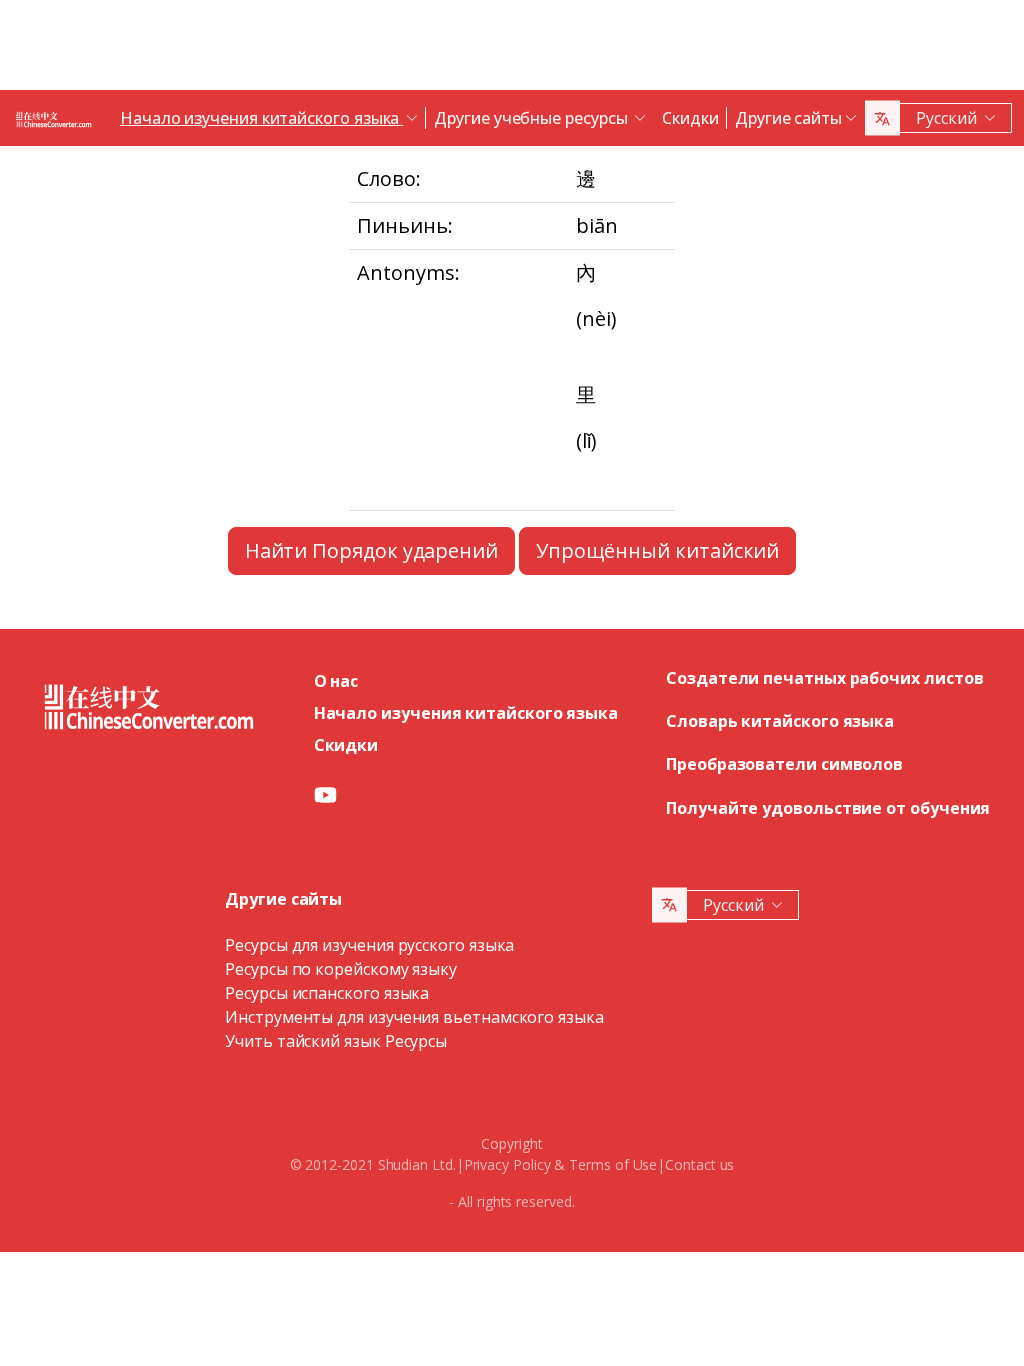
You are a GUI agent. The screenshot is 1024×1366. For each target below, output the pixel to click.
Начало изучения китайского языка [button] (261, 118)
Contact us (699, 1164)
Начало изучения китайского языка (466, 713)
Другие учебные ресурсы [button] (532, 118)
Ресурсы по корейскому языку (341, 969)
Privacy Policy (507, 1164)
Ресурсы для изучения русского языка (369, 945)
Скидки (690, 118)
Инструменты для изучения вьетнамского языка (414, 1017)
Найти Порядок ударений (371, 550)
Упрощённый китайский (657, 550)
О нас (336, 681)
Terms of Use (613, 1164)
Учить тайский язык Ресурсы (336, 1041)
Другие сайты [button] (788, 118)
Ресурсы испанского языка (327, 993)
